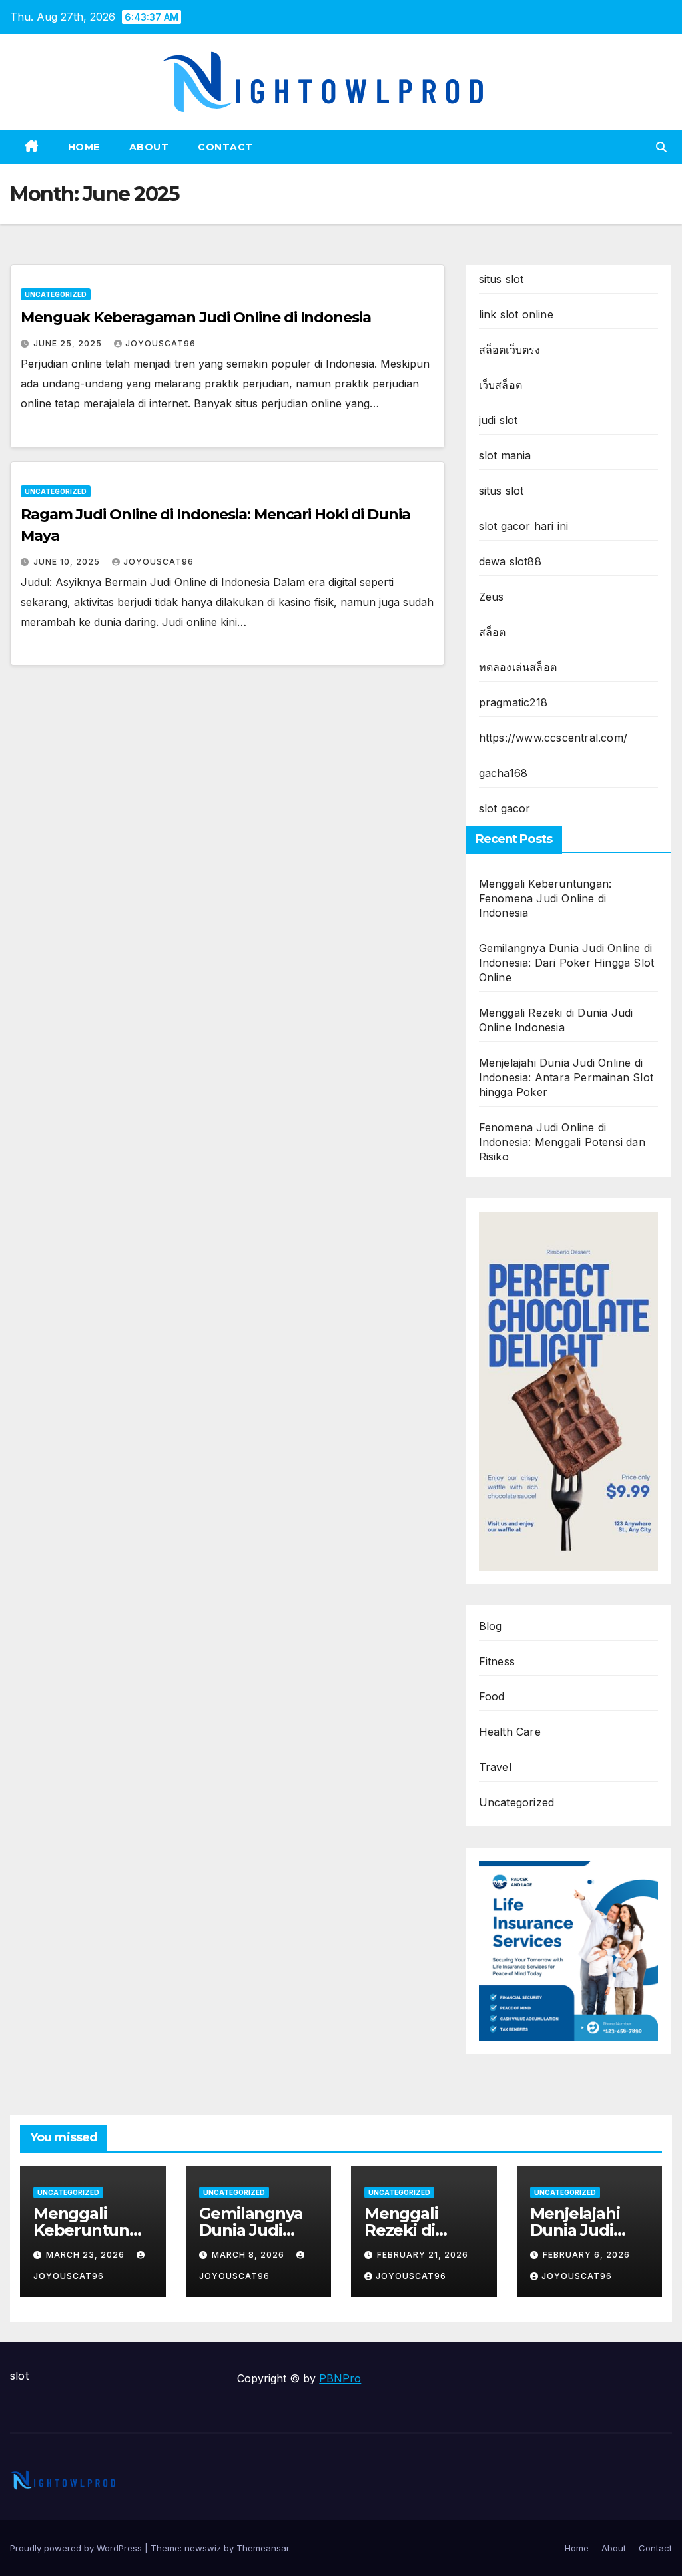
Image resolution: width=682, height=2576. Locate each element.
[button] (661, 147)
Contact (225, 147)
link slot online (516, 314)
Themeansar (263, 2548)
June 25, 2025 (69, 343)
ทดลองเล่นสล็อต (518, 667)
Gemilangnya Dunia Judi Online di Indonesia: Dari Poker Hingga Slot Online (567, 963)
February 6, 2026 (586, 2255)
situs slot (502, 279)
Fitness (497, 1661)
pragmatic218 (513, 702)
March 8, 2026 (249, 2255)
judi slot (499, 420)
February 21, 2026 (423, 2255)
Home (84, 147)
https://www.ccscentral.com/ (553, 738)
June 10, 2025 (68, 562)
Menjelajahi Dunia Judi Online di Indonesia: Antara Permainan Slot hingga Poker (566, 1077)
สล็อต (493, 632)
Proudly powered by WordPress (77, 2548)
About (149, 147)
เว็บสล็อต (501, 385)
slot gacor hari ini (524, 526)
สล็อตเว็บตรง (510, 350)
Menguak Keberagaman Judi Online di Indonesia (196, 317)
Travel (495, 1767)
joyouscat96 (161, 343)
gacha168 (504, 773)
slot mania (505, 455)
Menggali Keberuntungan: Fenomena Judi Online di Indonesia (545, 898)
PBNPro (340, 2378)
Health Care (510, 1732)
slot (19, 2376)
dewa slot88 (510, 561)
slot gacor (505, 808)
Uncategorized (56, 294)
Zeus (492, 597)
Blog (491, 1626)
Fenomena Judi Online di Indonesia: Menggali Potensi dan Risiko (562, 1142)
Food (492, 1696)
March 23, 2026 (87, 2255)
